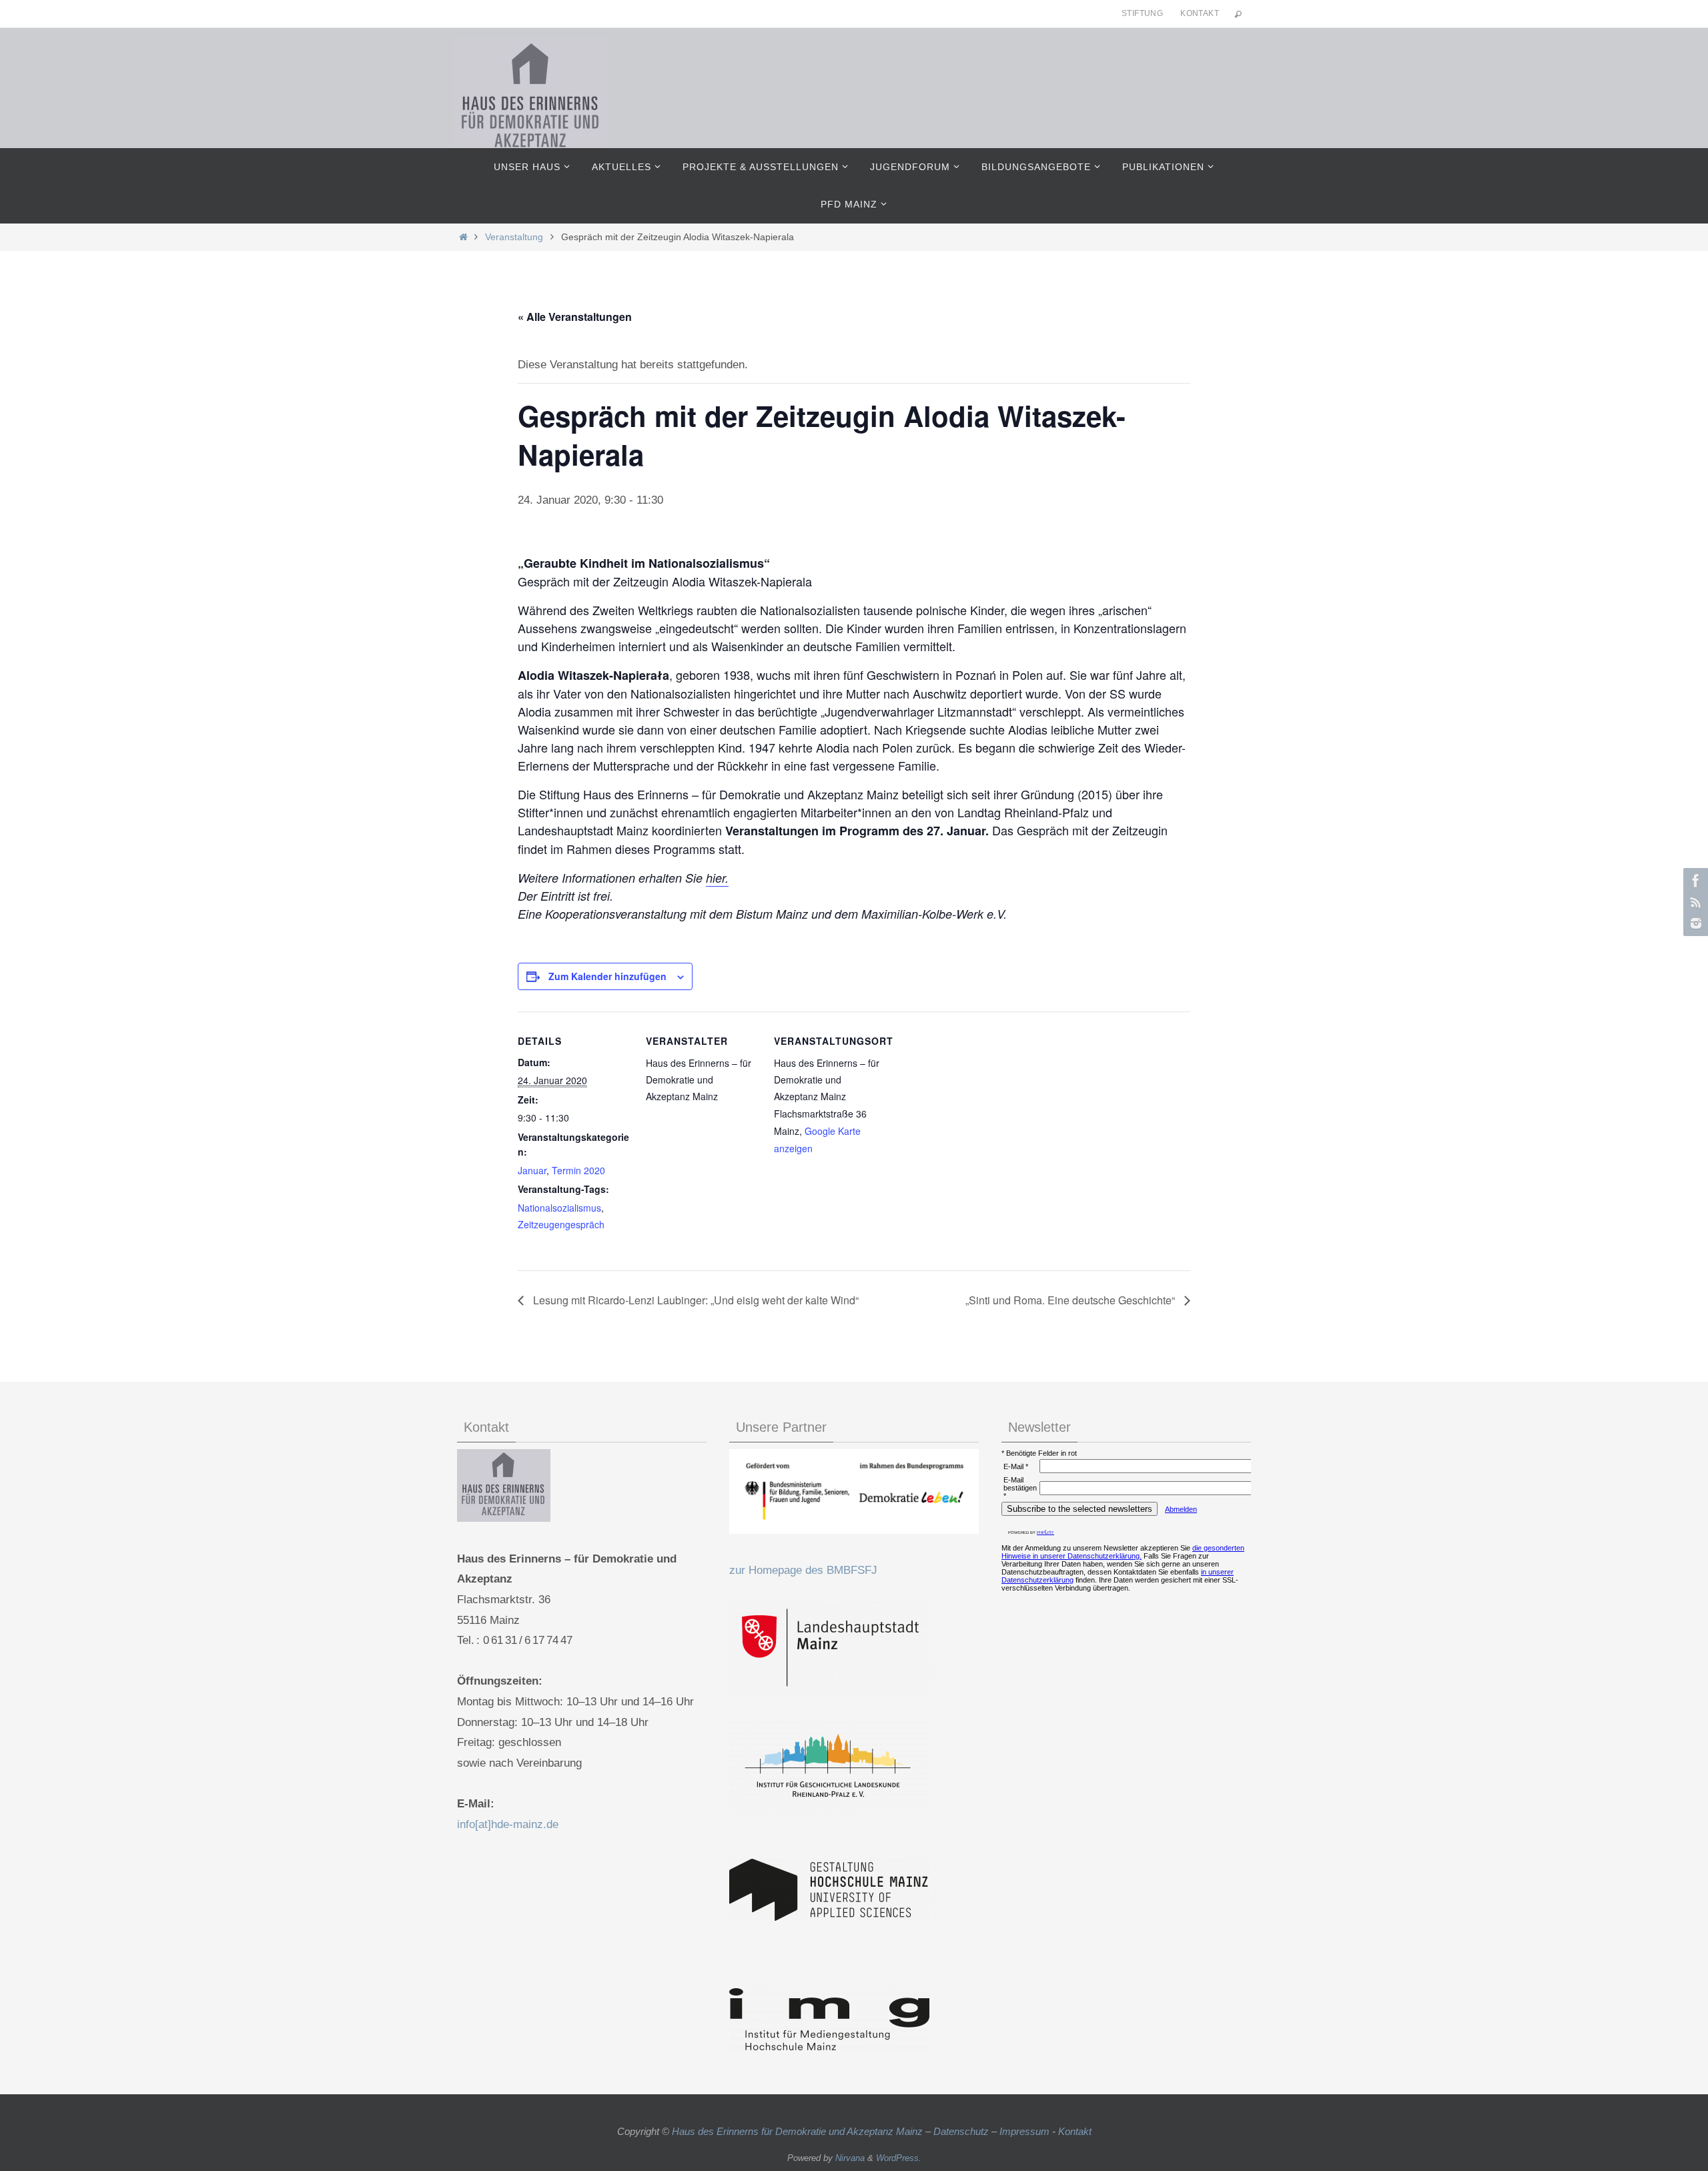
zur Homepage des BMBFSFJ (803, 1570)
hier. (717, 878)
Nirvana (850, 2158)
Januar (532, 1170)
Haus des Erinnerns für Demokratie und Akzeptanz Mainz (799, 2131)
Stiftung (1142, 13)
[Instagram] (1694, 923)
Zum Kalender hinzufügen (607, 976)
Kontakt (1200, 13)
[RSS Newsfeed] (1694, 902)
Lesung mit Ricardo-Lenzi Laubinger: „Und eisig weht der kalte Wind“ (695, 1300)
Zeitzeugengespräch (561, 1224)
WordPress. (899, 2158)
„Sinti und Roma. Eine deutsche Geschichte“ (1072, 1300)
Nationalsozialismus (559, 1208)
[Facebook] (1694, 881)
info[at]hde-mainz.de (508, 1824)
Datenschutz (961, 2131)
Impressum (1024, 2131)
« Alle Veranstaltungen (575, 317)
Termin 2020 (578, 1170)
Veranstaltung (514, 237)
